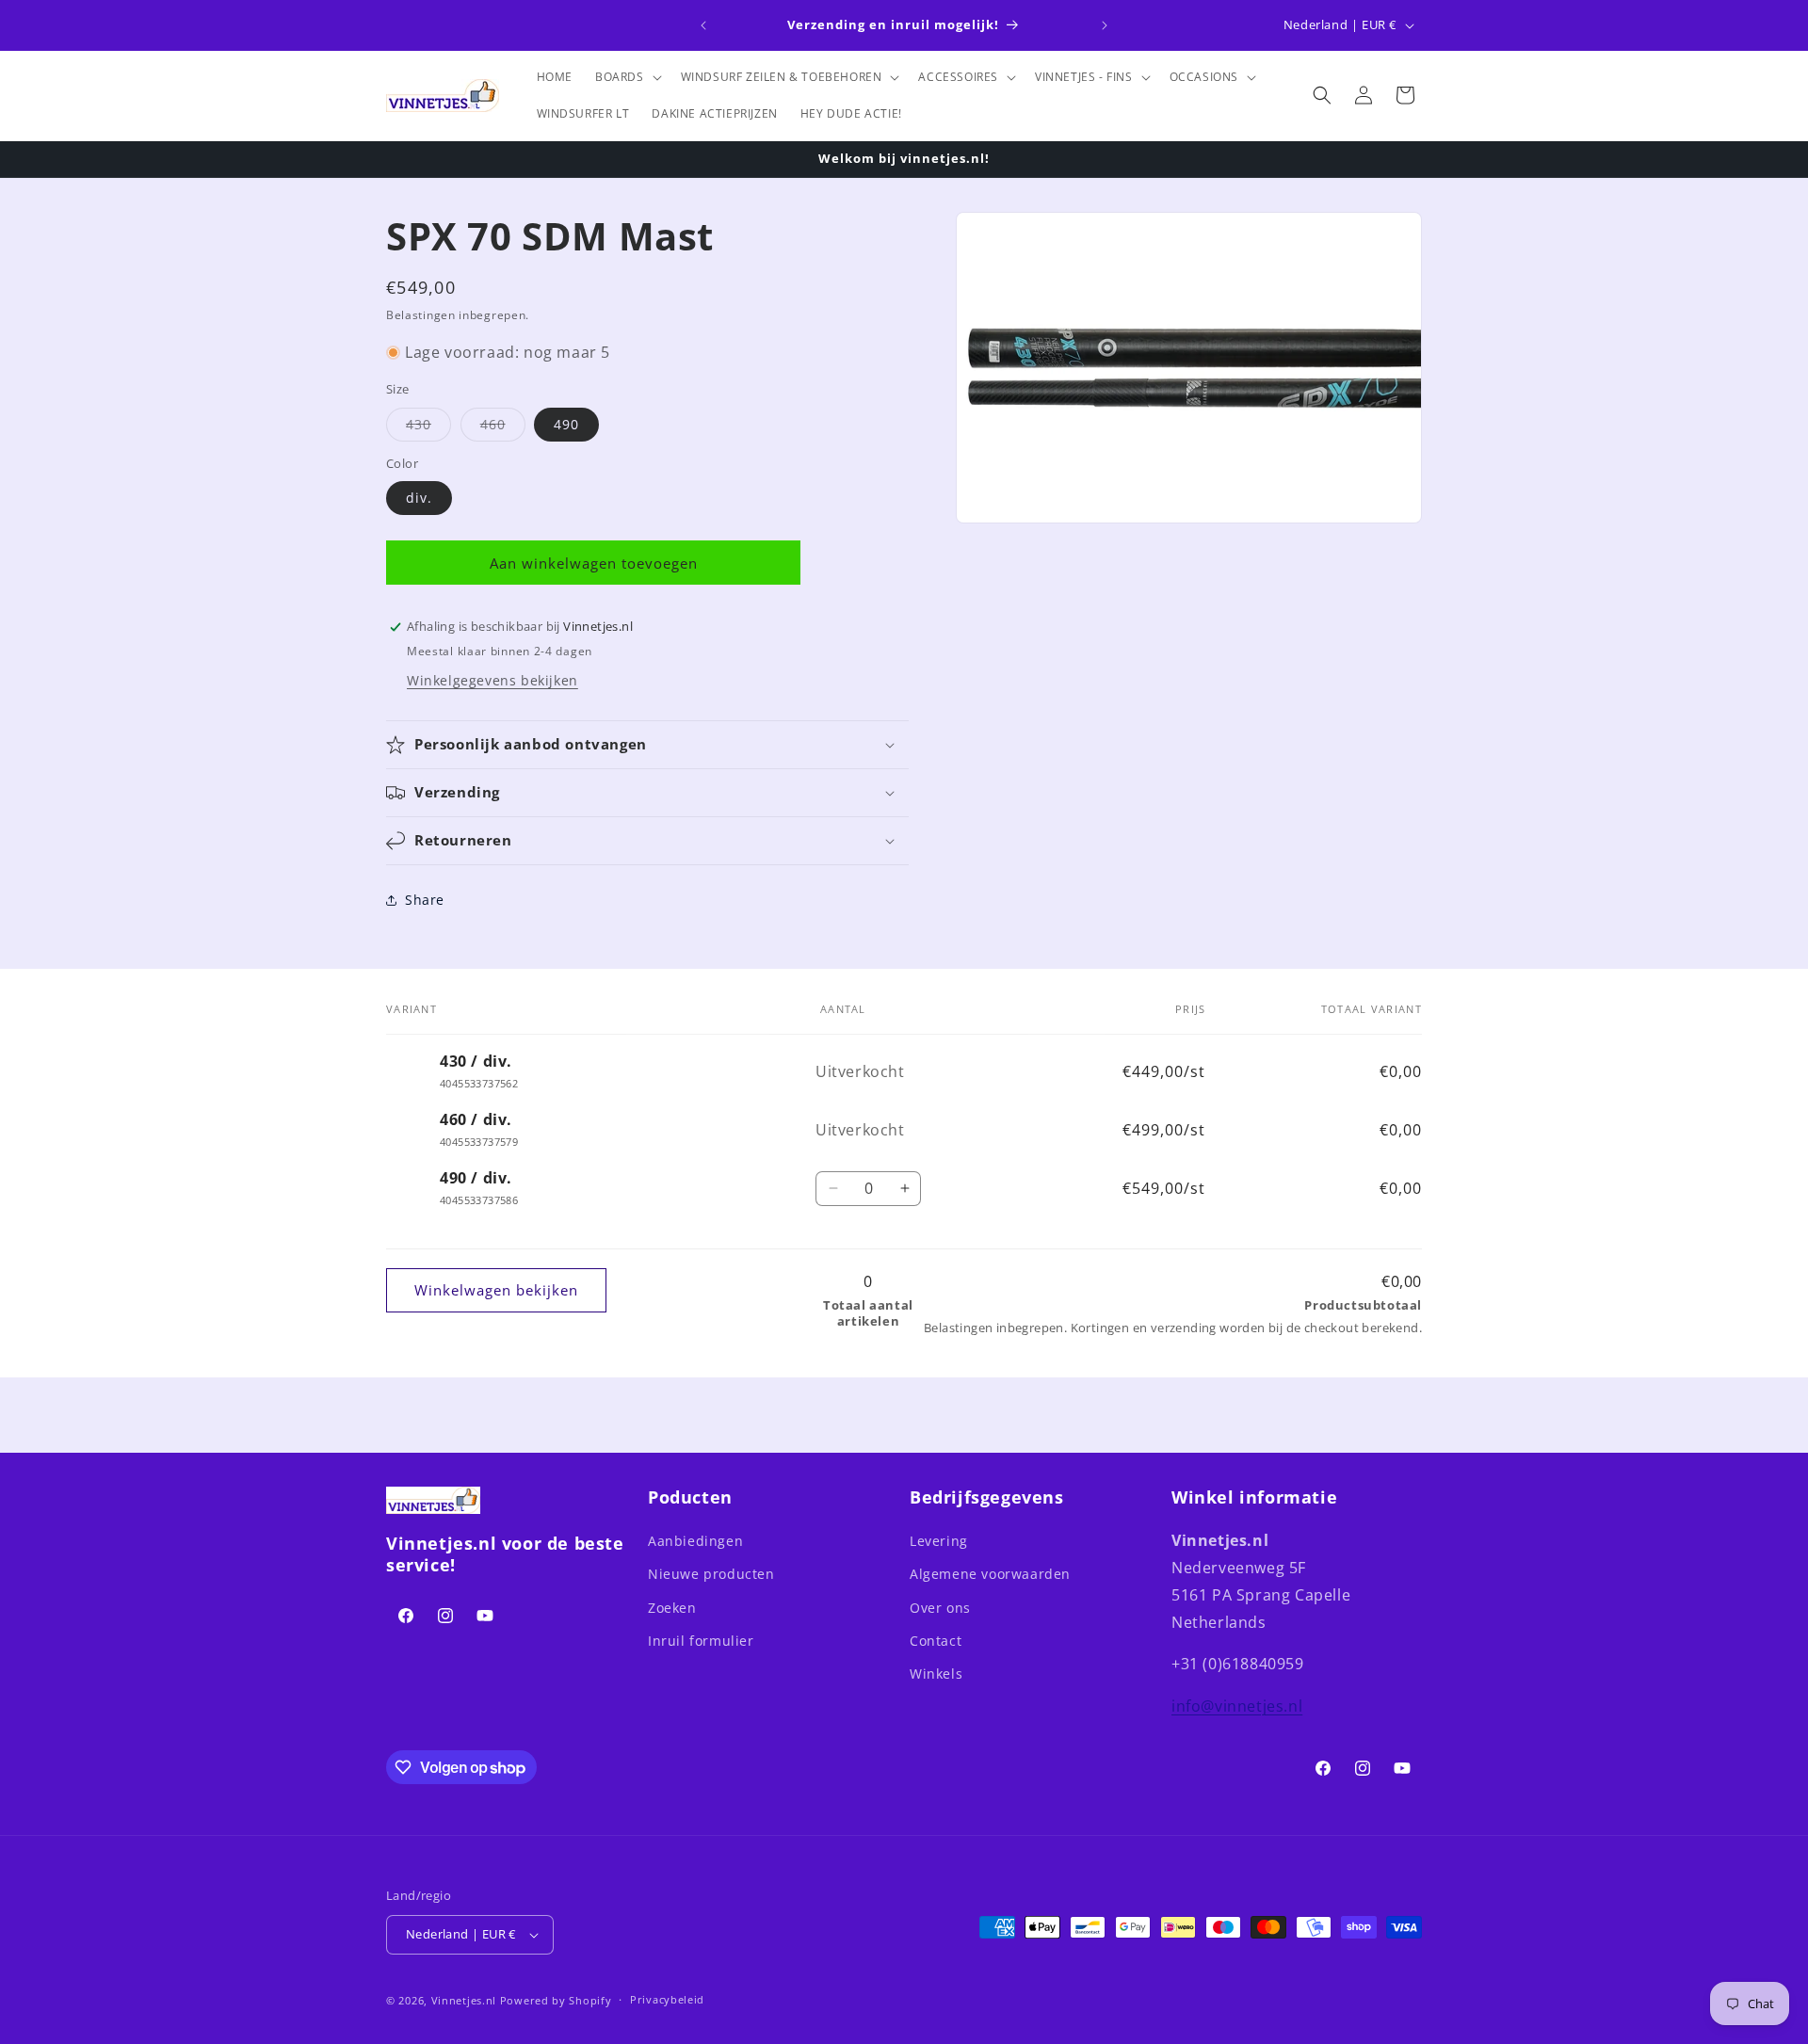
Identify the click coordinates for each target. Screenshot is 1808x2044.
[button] (627, 77)
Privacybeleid (667, 1999)
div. (419, 498)
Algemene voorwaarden (990, 1575)
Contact (936, 1641)
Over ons (940, 1608)
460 (503, 428)
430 (428, 428)
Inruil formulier (701, 1641)
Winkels (936, 1674)
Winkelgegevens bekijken (492, 680)
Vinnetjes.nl (464, 2000)
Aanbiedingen (695, 1541)
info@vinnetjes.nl (1237, 1706)
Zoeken (672, 1608)
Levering (939, 1541)
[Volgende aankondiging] (1105, 25)
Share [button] (425, 901)
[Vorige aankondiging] (703, 25)
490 (566, 424)
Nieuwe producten (711, 1575)
